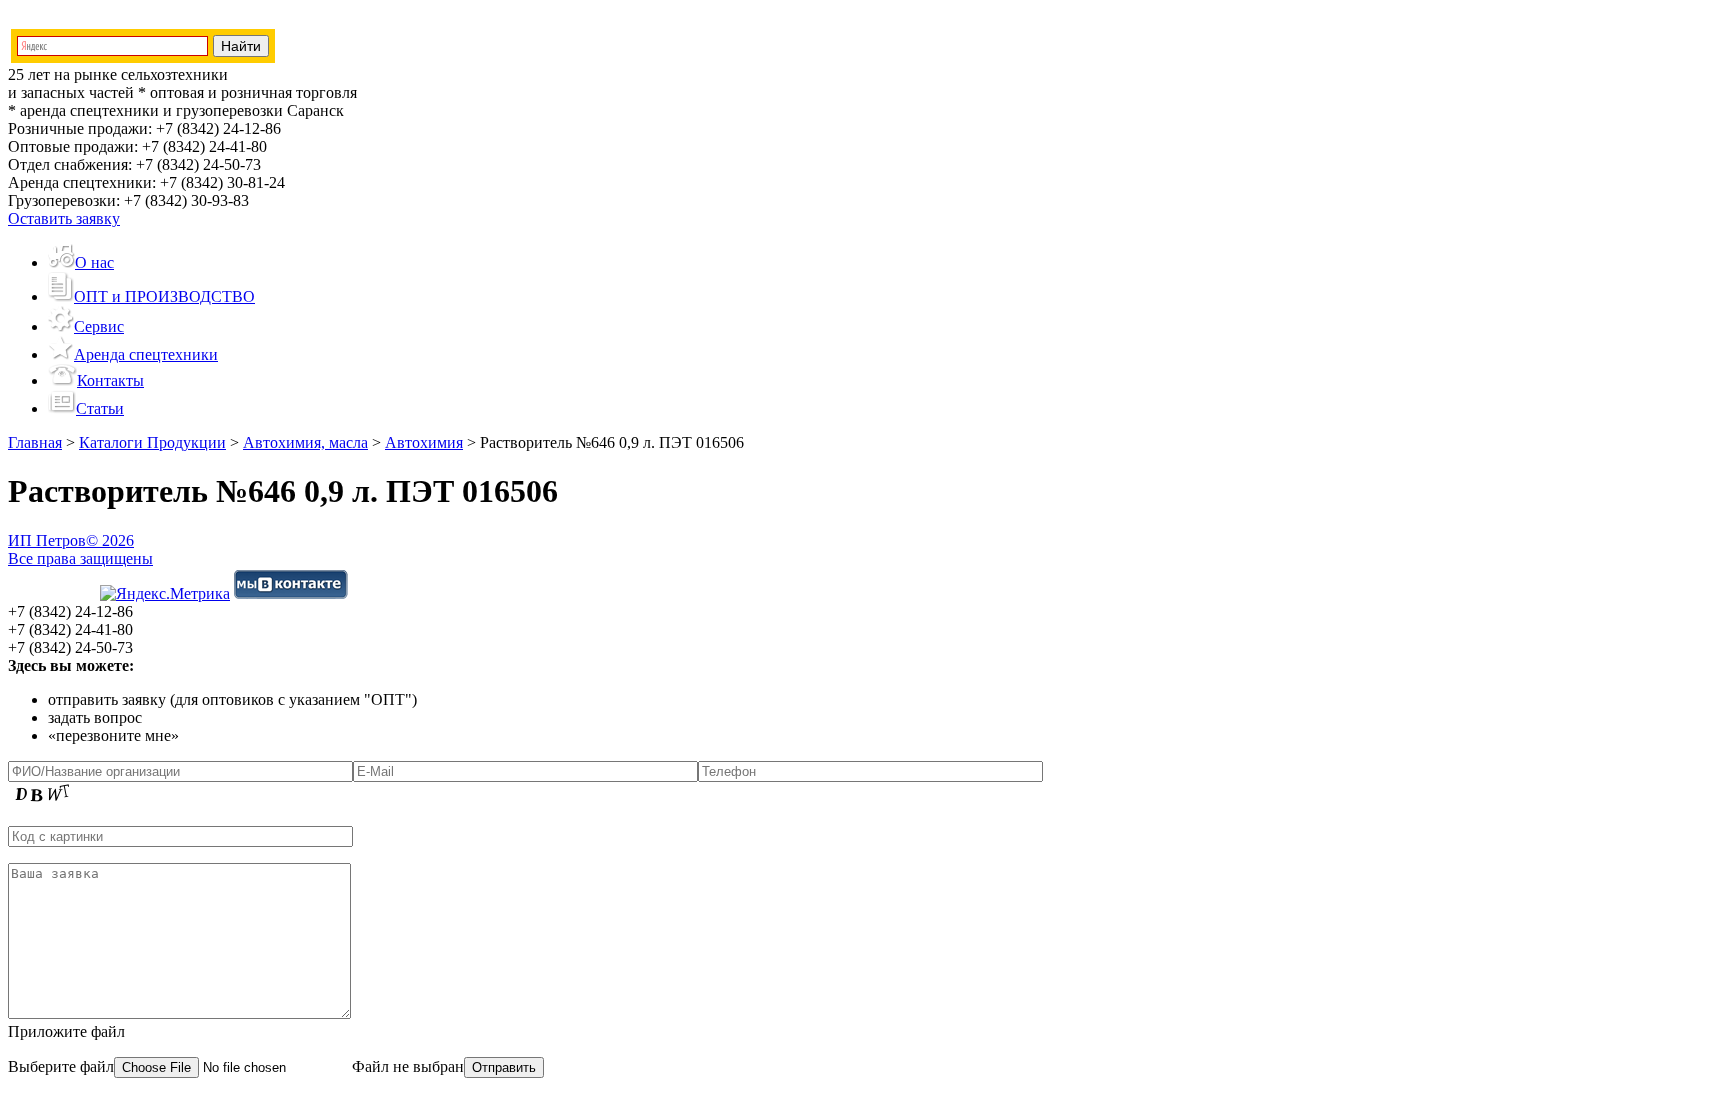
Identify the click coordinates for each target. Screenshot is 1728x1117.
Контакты (110, 380)
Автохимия (424, 442)
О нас (94, 262)
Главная (35, 442)
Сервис (99, 326)
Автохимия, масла (305, 442)
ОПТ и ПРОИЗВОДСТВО (164, 296)
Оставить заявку (64, 218)
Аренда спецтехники (146, 354)
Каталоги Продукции (152, 442)
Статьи (100, 408)
